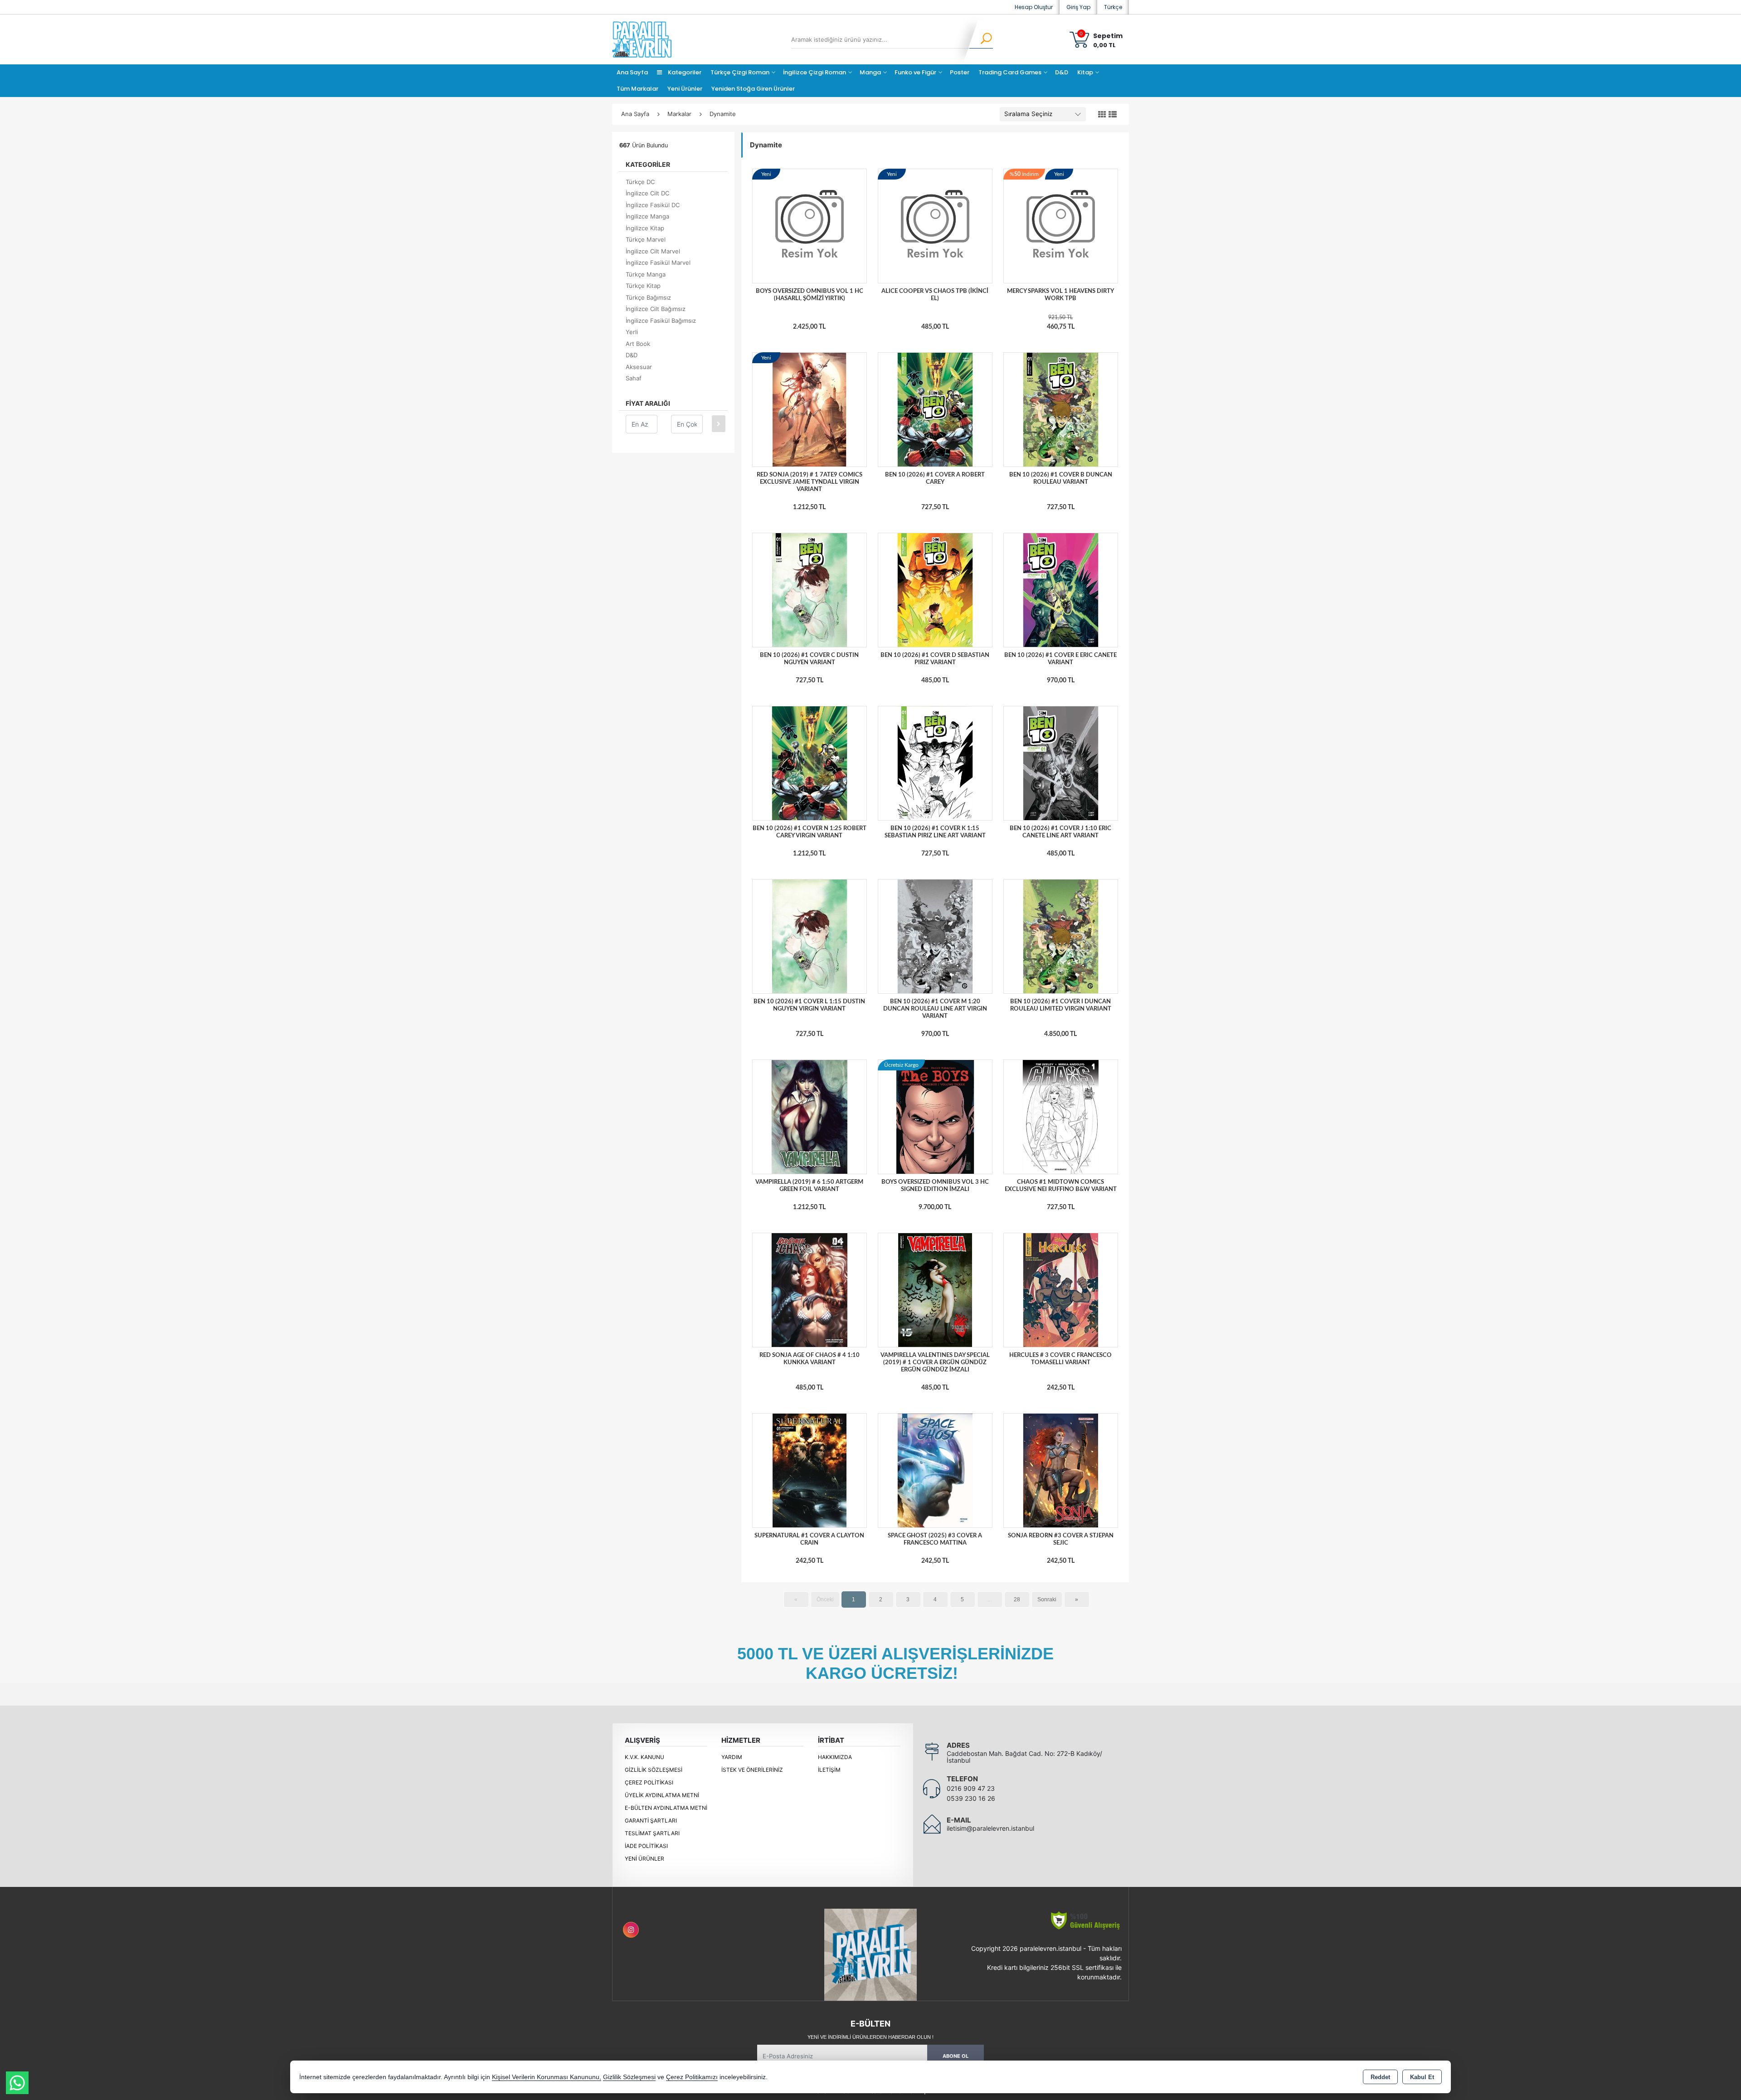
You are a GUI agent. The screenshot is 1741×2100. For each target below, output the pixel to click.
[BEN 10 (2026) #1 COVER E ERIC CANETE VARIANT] (1061, 590)
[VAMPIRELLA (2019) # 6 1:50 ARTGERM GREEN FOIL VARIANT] (810, 1116)
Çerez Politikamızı (692, 2077)
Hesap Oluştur (1034, 7)
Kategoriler (684, 72)
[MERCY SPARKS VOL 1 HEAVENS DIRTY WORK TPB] (1061, 226)
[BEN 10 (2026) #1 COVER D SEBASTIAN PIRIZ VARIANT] (935, 590)
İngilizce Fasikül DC (653, 205)
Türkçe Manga (646, 274)
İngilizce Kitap (645, 228)
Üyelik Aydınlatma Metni (662, 1795)
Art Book (638, 344)
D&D (1062, 72)
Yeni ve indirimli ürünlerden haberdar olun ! (870, 2037)
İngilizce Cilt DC (647, 193)
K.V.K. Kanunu (644, 1757)
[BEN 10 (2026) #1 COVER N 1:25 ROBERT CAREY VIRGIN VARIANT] (810, 763)
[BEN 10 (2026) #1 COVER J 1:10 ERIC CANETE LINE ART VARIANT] (1061, 763)
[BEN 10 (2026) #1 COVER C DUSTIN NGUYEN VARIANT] (810, 590)
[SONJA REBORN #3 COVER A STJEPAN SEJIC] (1061, 1470)
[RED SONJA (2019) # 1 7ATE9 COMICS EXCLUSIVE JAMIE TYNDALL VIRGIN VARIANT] (810, 409)
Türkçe (1113, 7)
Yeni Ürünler (644, 1859)
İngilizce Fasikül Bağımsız (661, 321)
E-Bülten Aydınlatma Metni (666, 1808)
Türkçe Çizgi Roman (740, 72)
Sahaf (634, 378)
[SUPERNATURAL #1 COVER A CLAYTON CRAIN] (810, 1470)
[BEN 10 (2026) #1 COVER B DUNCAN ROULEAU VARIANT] (1061, 409)
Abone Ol (956, 2056)
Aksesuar (639, 367)
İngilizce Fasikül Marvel (658, 262)
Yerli (632, 332)
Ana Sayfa (632, 72)
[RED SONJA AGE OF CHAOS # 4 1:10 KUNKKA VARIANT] (810, 1289)
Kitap (1085, 72)
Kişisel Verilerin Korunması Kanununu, (547, 2077)
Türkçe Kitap (643, 286)
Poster (960, 72)
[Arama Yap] (980, 39)
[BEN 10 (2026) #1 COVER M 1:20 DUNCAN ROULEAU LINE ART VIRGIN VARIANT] (935, 936)
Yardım (732, 1757)
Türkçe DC (640, 182)
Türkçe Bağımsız (648, 297)
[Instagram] (631, 1930)
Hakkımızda (835, 1757)
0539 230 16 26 (971, 1798)
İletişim (829, 1770)
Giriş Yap (1078, 7)
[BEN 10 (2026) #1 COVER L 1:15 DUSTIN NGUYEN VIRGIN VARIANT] (810, 936)
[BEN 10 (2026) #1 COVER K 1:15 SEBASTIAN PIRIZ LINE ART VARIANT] (935, 763)
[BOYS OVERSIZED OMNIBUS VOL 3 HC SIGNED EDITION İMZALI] (935, 1116)
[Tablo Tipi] (1113, 115)
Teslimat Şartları (652, 1833)
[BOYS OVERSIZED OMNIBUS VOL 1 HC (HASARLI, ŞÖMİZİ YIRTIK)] (810, 226)
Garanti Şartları (651, 1820)
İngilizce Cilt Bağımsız (656, 309)
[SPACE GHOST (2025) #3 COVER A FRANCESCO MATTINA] (935, 1470)
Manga (870, 72)
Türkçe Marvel (646, 239)
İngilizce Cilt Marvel (653, 251)
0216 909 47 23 (971, 1788)
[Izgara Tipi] (1102, 115)
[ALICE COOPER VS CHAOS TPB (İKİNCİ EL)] (935, 226)
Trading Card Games (1010, 72)
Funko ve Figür (915, 72)
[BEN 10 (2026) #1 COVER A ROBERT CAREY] (935, 409)
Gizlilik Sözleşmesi (654, 1770)
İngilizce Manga (647, 216)
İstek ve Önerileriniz (752, 1770)
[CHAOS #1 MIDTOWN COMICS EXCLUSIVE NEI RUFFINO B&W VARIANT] (1061, 1116)
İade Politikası (646, 1846)
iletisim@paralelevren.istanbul (990, 1828)
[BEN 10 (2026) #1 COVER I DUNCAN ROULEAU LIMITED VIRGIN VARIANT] (1061, 936)
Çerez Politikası (649, 1782)
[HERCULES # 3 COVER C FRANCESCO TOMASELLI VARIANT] (1061, 1289)
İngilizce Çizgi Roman (815, 72)
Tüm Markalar (637, 89)
